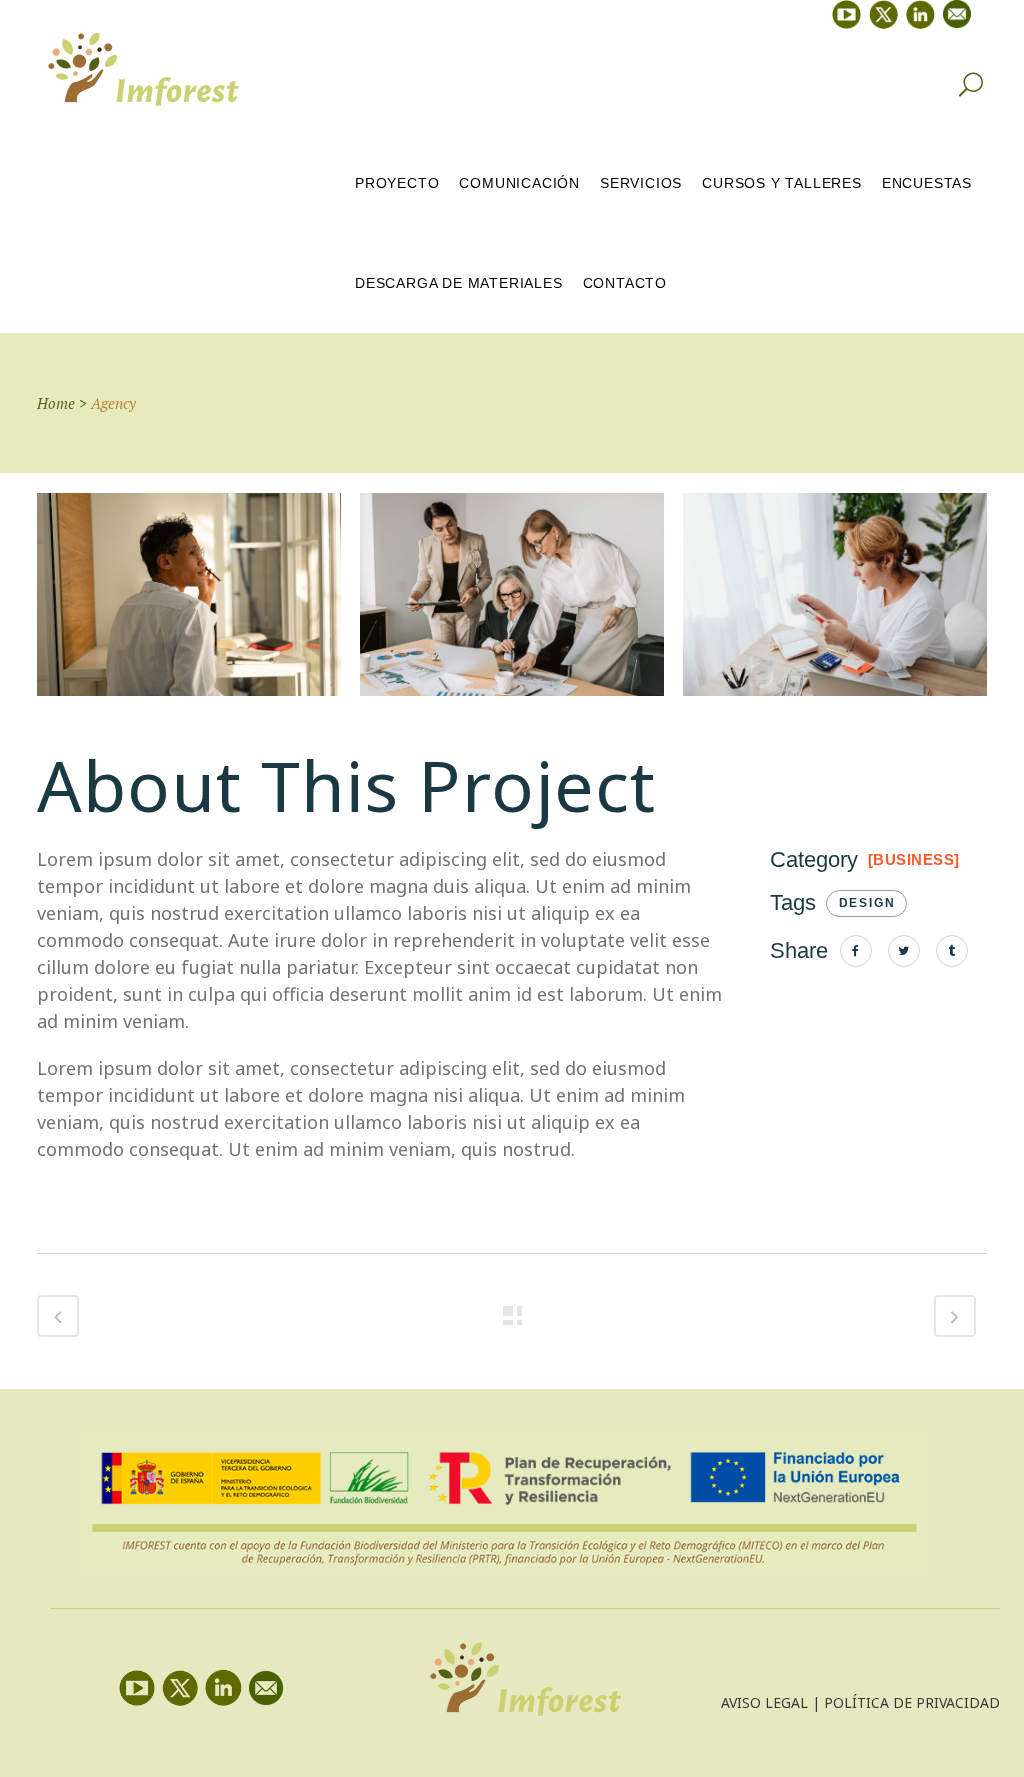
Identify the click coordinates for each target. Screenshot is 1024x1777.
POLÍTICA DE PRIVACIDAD (912, 1702)
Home (56, 403)
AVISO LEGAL (764, 1702)
